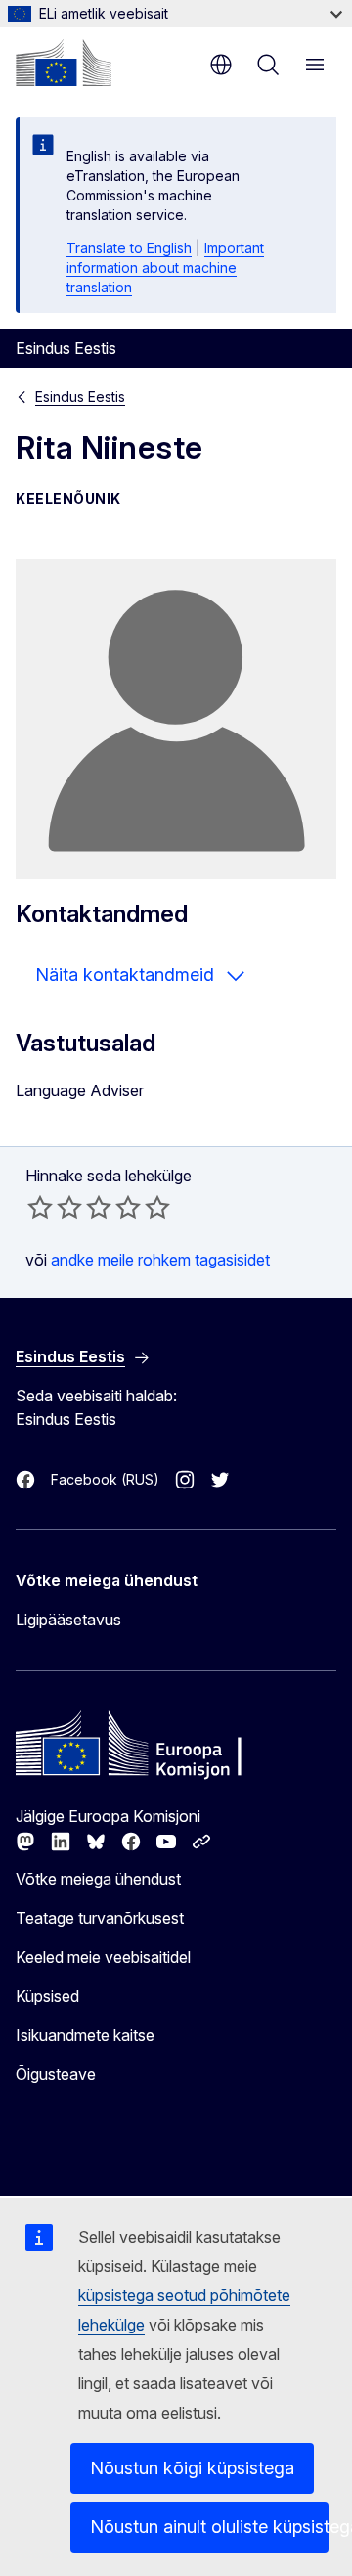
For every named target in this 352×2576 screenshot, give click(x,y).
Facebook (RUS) (105, 1479)
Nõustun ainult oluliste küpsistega (209, 2527)
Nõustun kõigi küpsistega (192, 2468)
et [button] (221, 65)
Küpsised (47, 1996)
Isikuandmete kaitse (85, 2035)
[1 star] (40, 1207)
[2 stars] (55, 1207)
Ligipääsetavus (68, 1620)
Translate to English (129, 248)
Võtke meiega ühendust (98, 1879)
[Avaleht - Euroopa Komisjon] (64, 63)
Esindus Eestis (80, 397)
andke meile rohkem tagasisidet (160, 1260)
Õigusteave (56, 2074)
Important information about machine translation (165, 267)
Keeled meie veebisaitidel (103, 1957)
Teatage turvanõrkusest (100, 1918)
